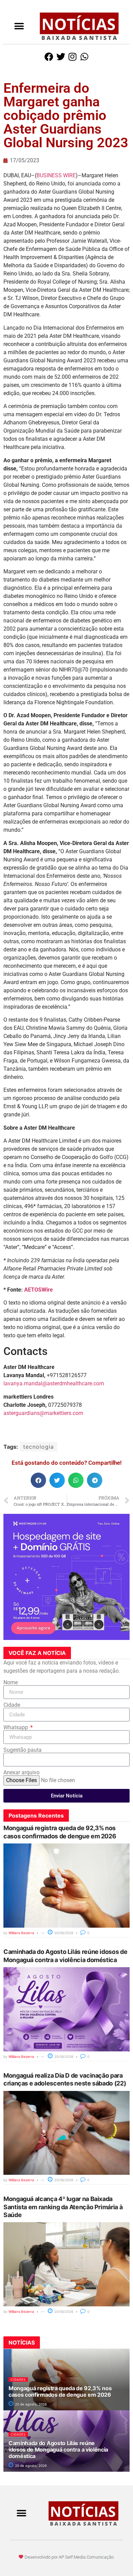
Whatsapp (16, 1728)
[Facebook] (49, 57)
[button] (19, 26)
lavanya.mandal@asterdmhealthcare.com (54, 1383)
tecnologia (39, 1447)
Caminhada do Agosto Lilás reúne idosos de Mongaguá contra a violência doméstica (58, 2450)
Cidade (12, 1705)
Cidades (18, 2379)
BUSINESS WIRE (56, 175)
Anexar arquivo (21, 1773)
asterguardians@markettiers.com (43, 1413)
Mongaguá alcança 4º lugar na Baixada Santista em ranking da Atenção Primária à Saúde (63, 2207)
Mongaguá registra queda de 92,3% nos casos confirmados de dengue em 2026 (60, 2391)
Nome (11, 1683)
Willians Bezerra (21, 1933)
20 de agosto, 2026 (30, 2404)
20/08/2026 (63, 1933)
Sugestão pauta (23, 1750)
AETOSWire (39, 1290)
